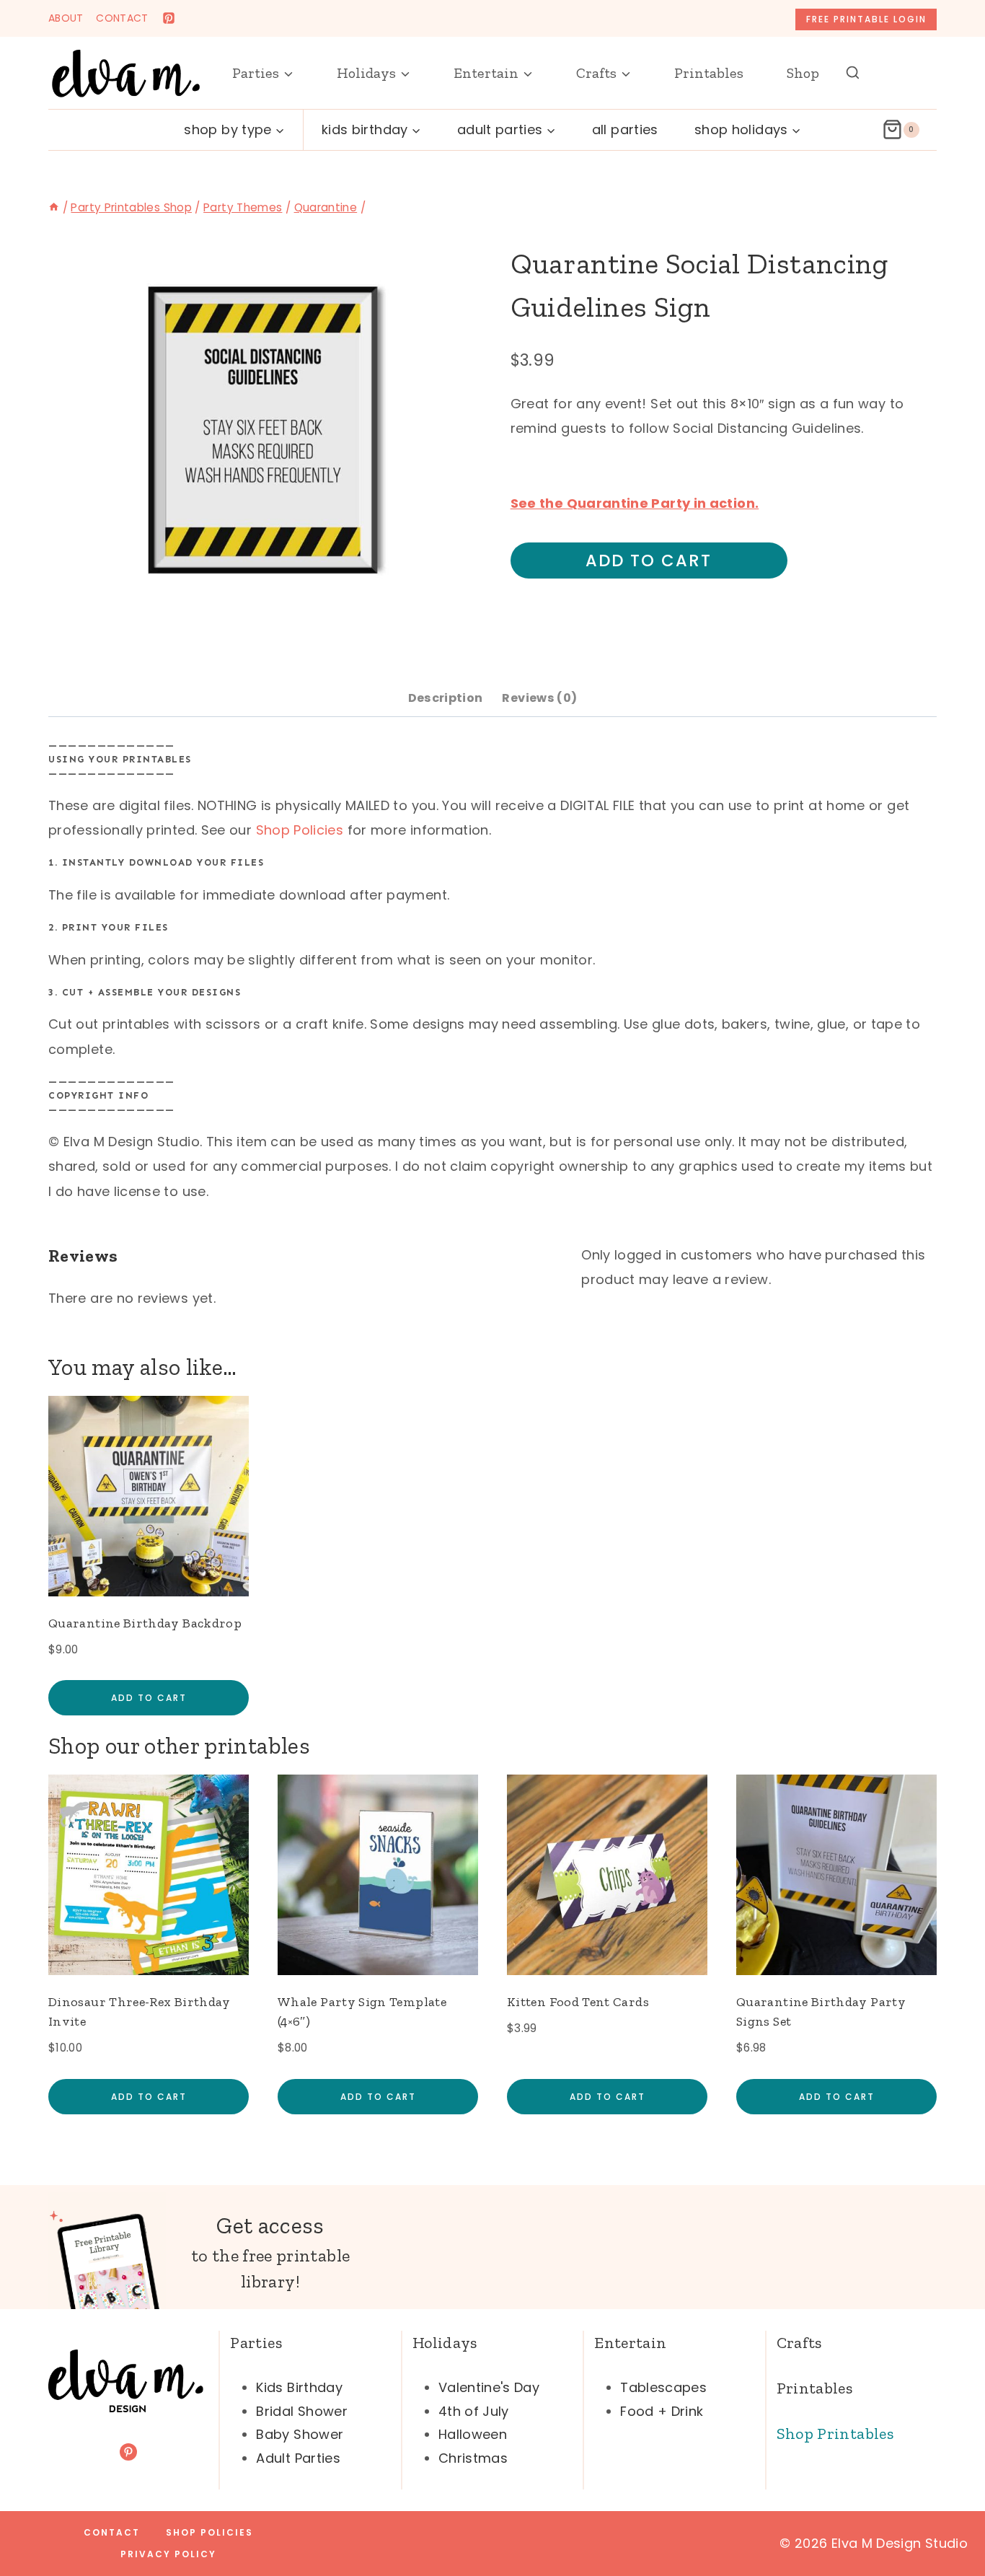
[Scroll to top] (950, 2520)
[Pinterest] (169, 18)
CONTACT (122, 18)
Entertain (630, 2343)
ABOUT (66, 18)
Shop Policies (300, 830)
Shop (803, 73)
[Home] (54, 207)
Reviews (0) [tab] (539, 698)
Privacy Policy (168, 2554)
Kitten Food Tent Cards (578, 2002)
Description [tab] (446, 698)
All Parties (625, 129)
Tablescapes (663, 2387)
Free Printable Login (866, 19)
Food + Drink (662, 2411)
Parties (256, 2343)
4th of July (474, 2411)
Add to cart (649, 561)
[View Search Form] (853, 73)
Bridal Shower (302, 2411)
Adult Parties (298, 2458)
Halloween (473, 2434)
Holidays (445, 2343)
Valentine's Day (489, 2387)
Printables (709, 73)
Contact (112, 2532)
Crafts (799, 2343)
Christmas (473, 2458)
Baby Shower (300, 2434)
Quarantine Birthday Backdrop (145, 1623)
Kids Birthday (299, 2387)
